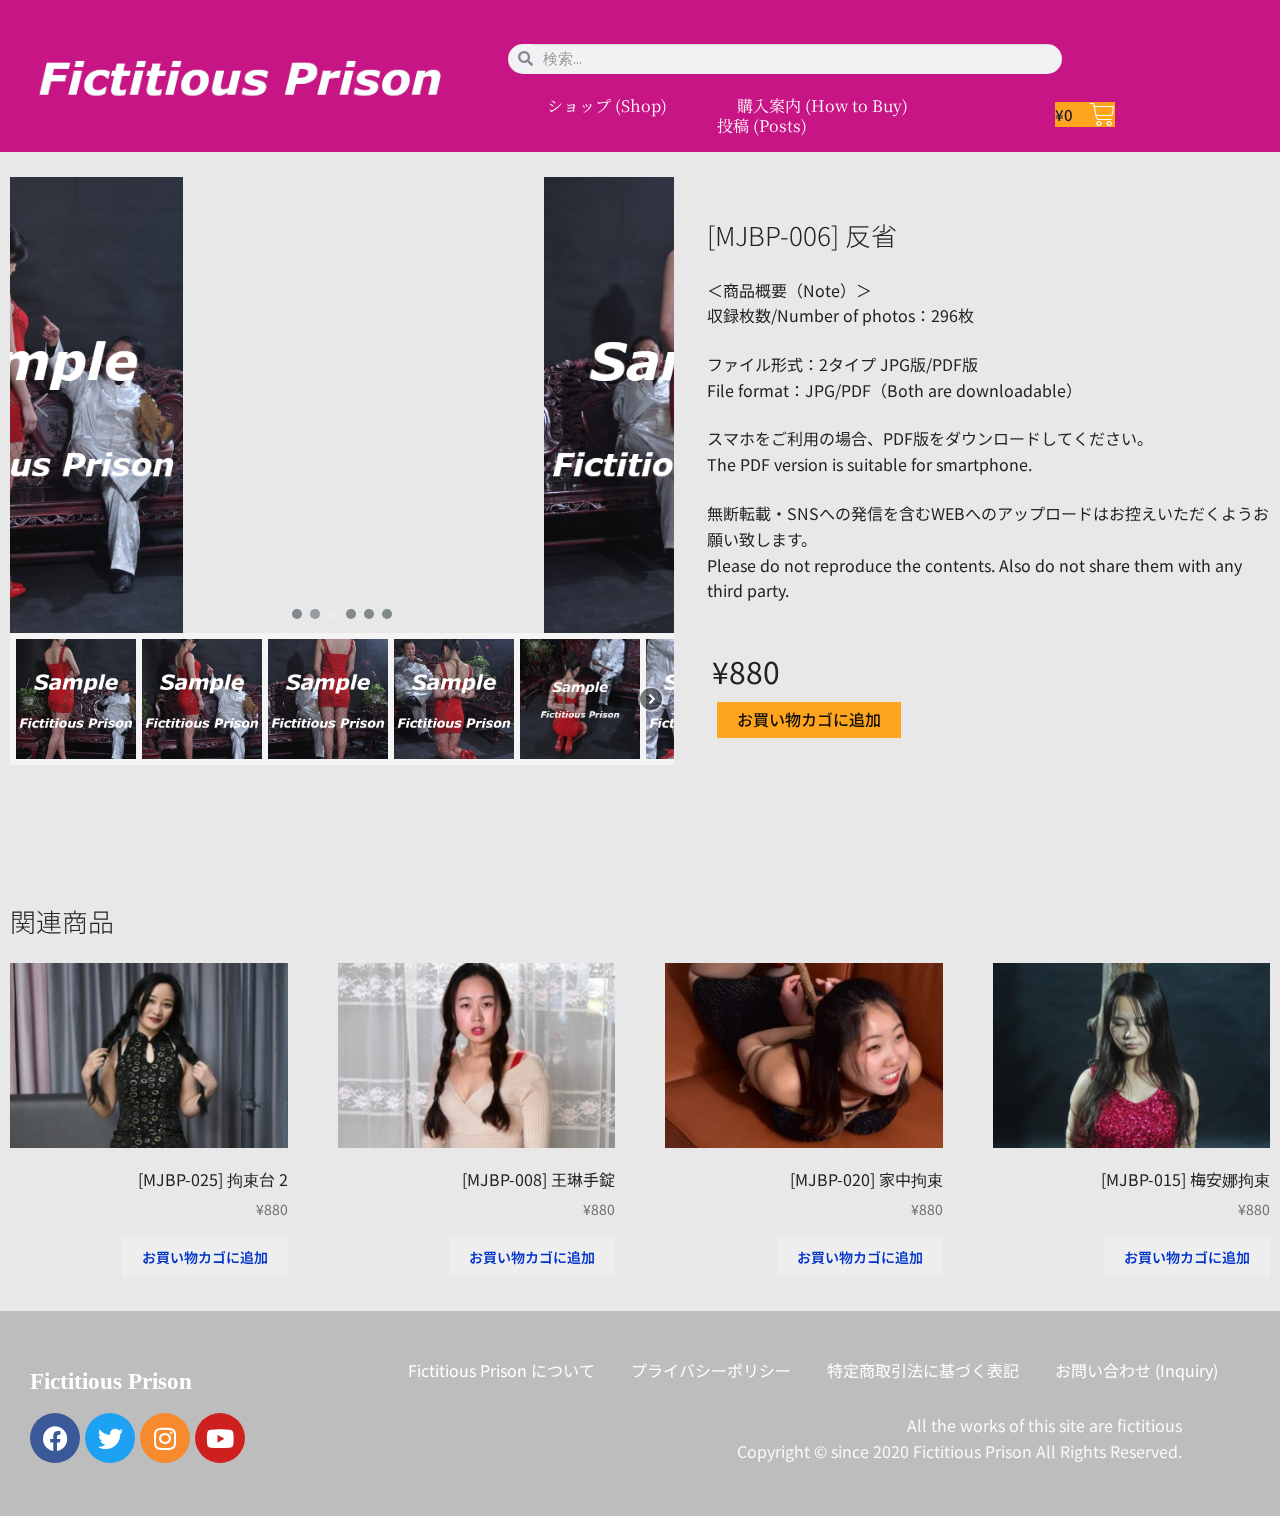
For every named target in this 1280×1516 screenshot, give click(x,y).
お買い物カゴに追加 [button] (205, 1257)
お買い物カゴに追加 (809, 719)
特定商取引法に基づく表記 (923, 1370)
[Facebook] (55, 1438)
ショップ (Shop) (607, 106)
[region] (342, 471)
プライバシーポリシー (711, 1370)
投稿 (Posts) (762, 126)
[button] (41, 405)
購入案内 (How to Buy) (822, 106)
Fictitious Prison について (501, 1370)
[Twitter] (110, 1438)
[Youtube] (220, 1438)
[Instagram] (165, 1438)
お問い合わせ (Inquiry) (1136, 1370)
